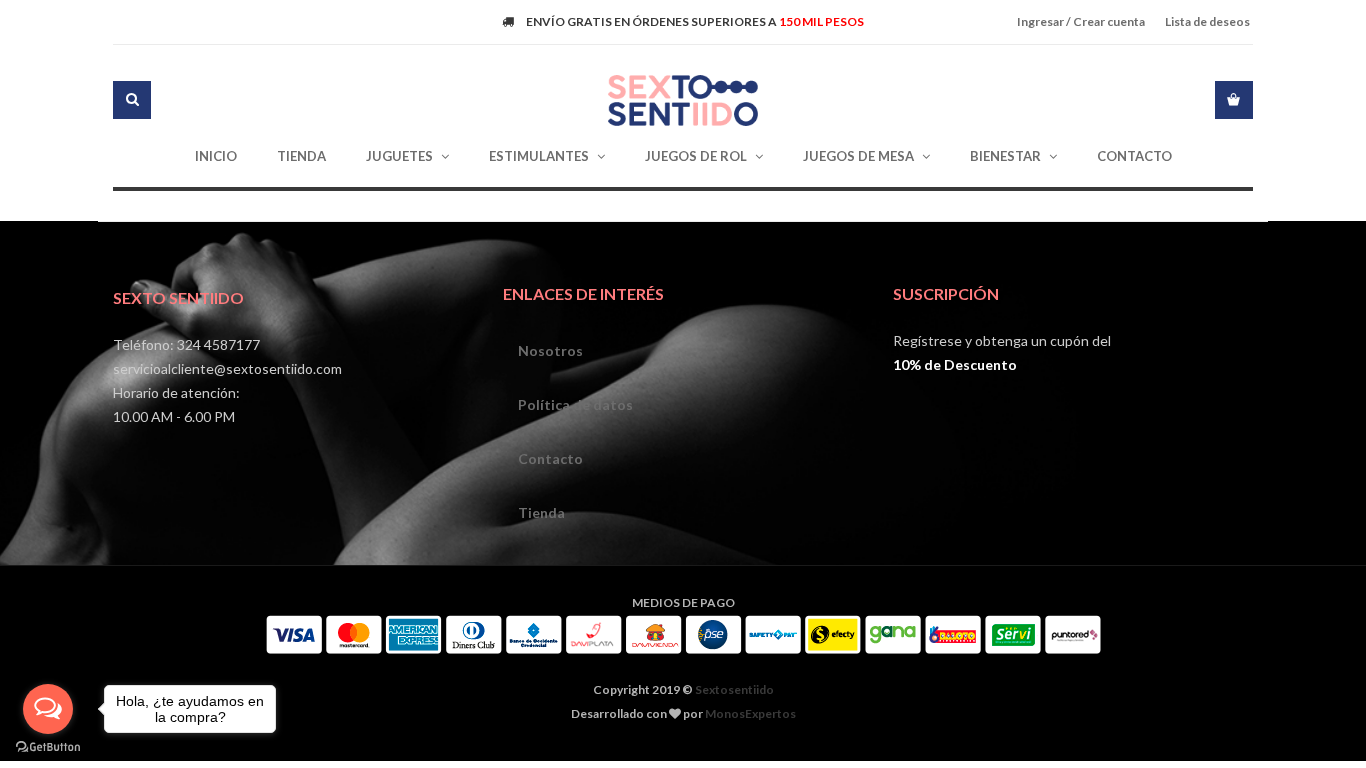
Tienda (541, 512)
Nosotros (550, 350)
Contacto (550, 458)
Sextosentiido (734, 689)
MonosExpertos (750, 713)
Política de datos (575, 404)
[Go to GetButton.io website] (48, 747)
